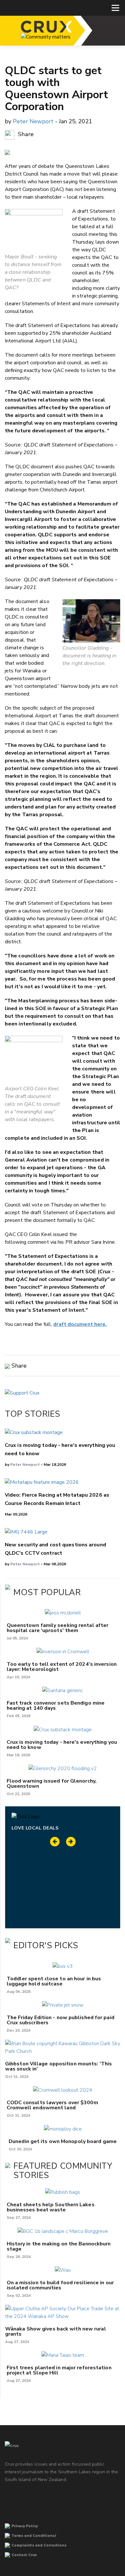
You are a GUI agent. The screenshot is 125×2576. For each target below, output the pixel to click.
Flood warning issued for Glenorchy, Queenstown (52, 1784)
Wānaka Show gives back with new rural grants (56, 2331)
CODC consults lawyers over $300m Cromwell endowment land (52, 2105)
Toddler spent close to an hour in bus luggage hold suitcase (54, 1981)
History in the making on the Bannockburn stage (59, 2246)
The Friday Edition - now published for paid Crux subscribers (61, 2020)
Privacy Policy (25, 2526)
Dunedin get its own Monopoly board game (63, 2141)
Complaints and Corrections (39, 2545)
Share (25, 134)
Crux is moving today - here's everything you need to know (62, 1745)
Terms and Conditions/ (34, 2536)
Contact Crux (24, 2555)
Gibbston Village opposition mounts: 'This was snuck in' (58, 2066)
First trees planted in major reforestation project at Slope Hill (59, 2370)
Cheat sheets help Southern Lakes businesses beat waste (51, 2207)
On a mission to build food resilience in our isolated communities (60, 2285)
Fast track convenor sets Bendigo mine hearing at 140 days (56, 1706)
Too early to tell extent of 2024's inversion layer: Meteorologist (62, 1667)
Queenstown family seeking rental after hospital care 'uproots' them (58, 1628)
